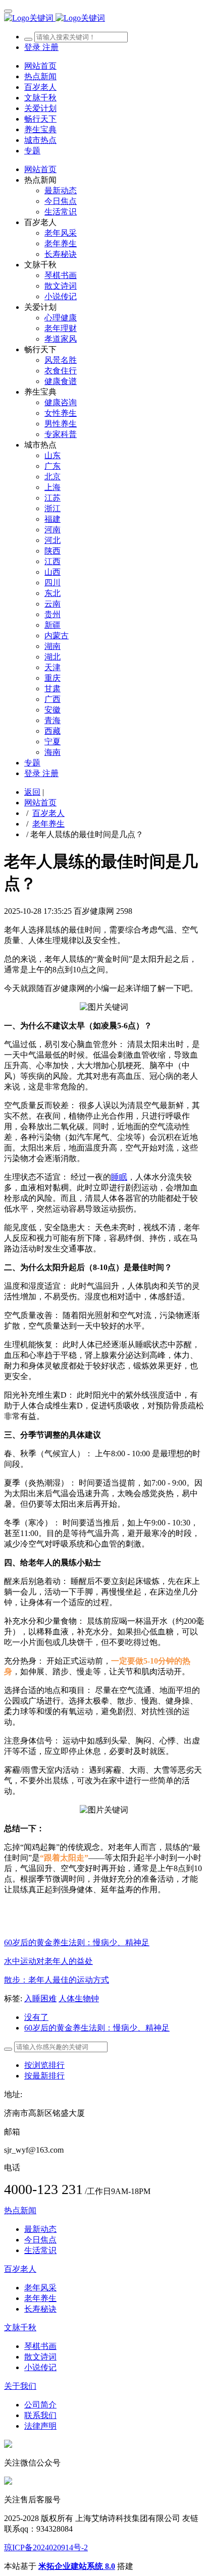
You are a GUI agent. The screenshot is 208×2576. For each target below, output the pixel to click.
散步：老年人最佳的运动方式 (57, 1980)
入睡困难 (40, 1998)
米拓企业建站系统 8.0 (77, 2566)
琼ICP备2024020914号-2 (46, 2547)
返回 (32, 792)
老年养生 (48, 824)
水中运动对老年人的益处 (48, 1961)
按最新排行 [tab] (44, 2076)
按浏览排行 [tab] (44, 2065)
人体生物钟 (79, 1998)
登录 (33, 47)
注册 (50, 47)
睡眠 (119, 1177)
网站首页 (40, 66)
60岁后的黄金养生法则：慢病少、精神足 (77, 1942)
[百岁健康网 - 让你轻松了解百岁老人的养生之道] (104, 18)
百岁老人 (48, 813)
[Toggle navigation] (8, 11)
